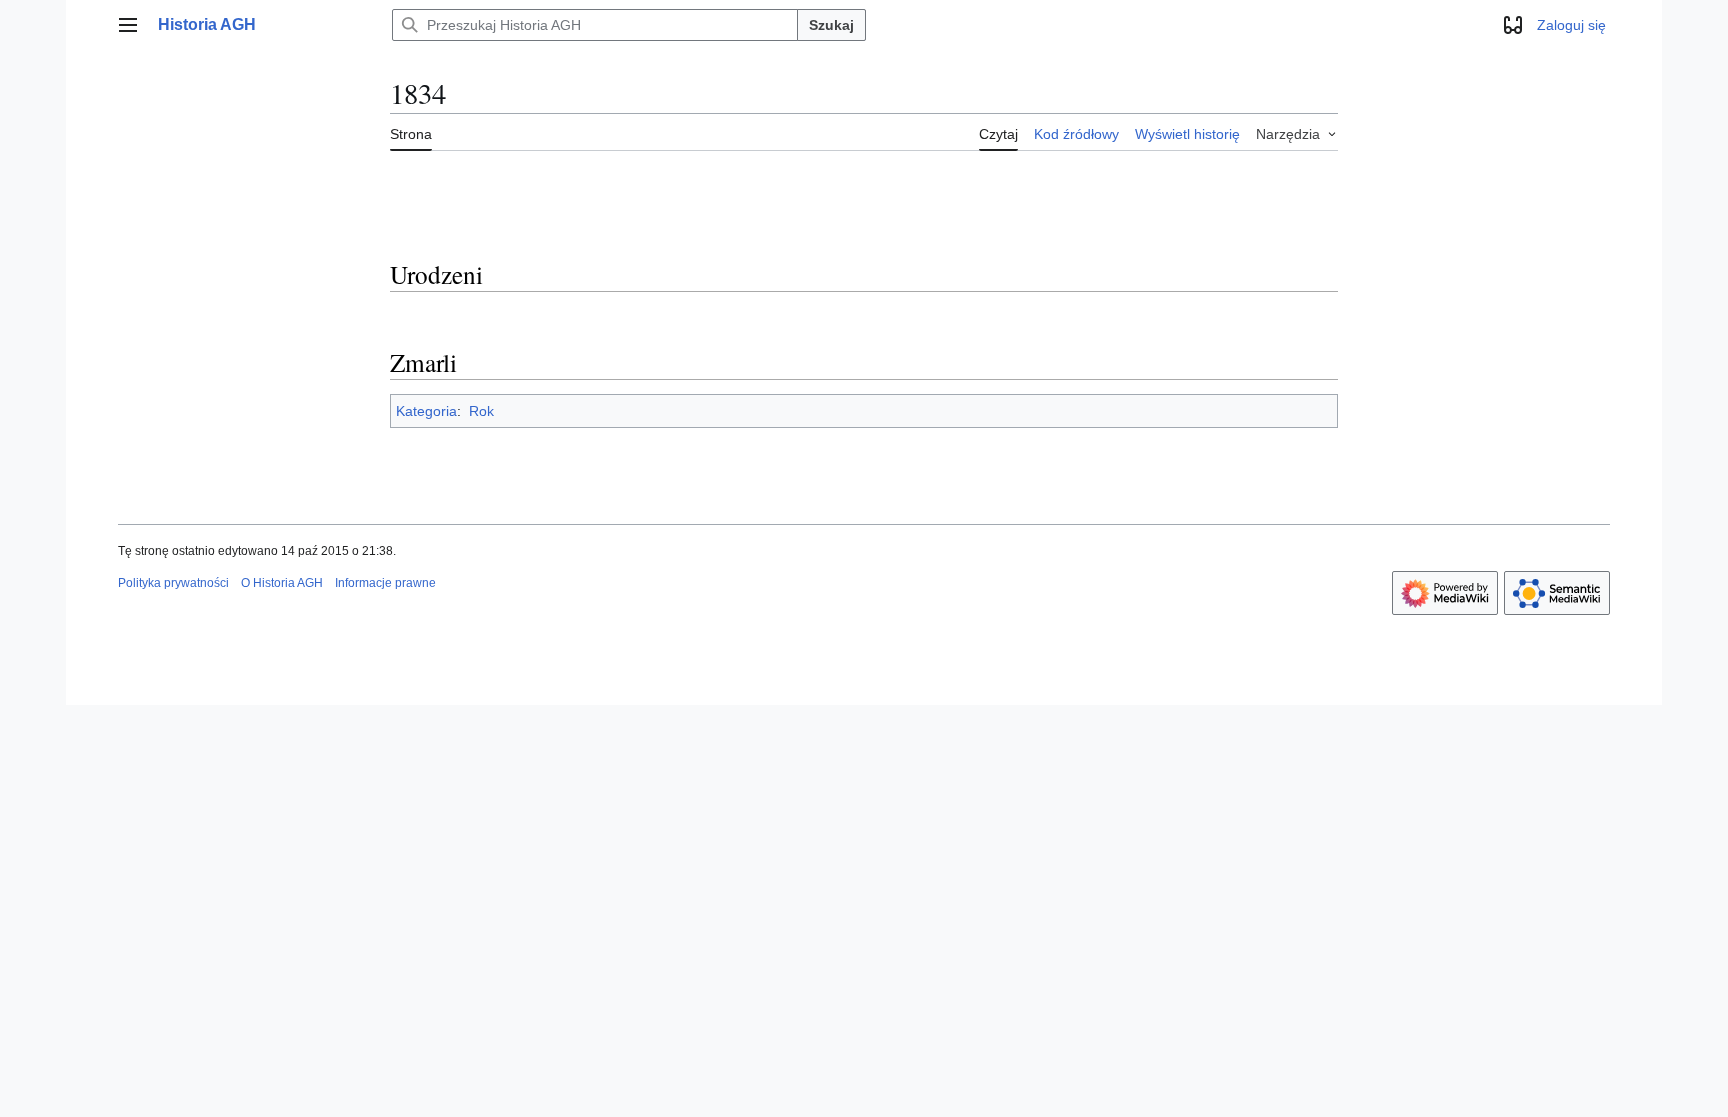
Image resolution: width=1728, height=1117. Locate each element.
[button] (128, 25)
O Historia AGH (282, 583)
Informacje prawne (385, 583)
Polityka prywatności (173, 583)
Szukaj (831, 25)
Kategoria (426, 411)
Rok (481, 411)
